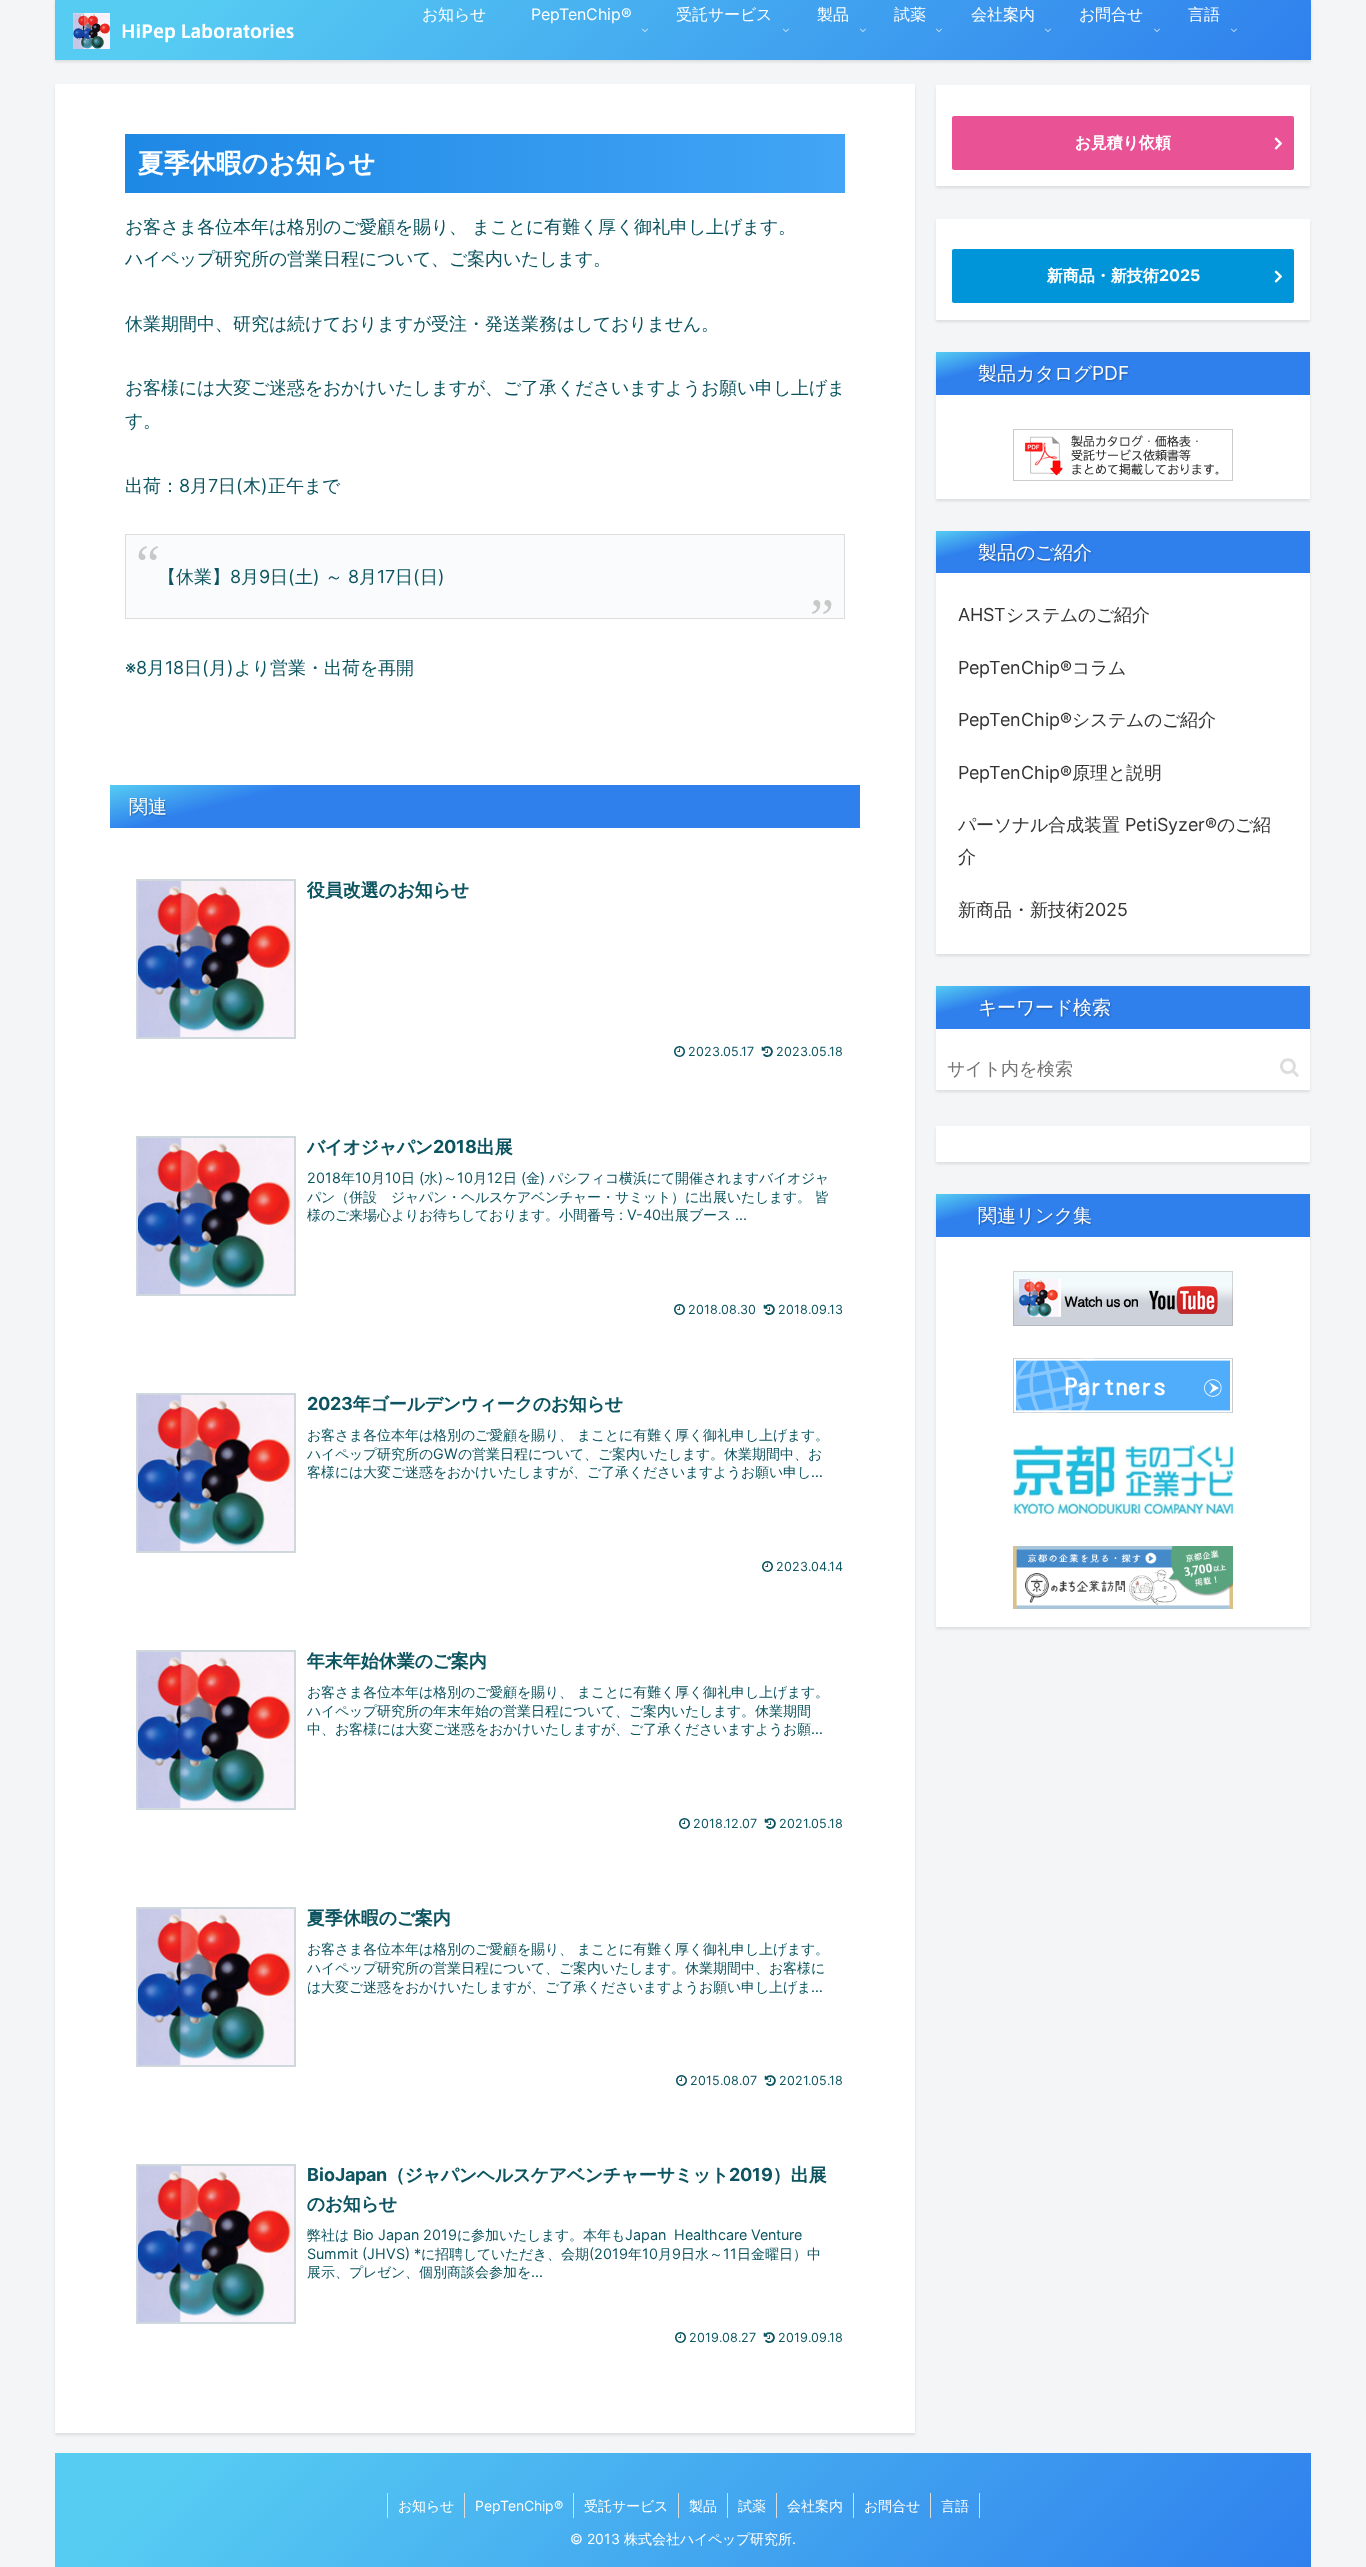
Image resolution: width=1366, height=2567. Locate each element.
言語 (955, 2505)
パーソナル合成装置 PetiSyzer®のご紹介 (1114, 840)
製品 (703, 2505)
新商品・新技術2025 (1123, 275)
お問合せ (892, 2505)
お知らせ (426, 2505)
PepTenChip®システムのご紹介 (1087, 719)
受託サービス (626, 2505)
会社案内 (815, 2505)
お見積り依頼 (1123, 142)
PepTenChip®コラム (1042, 667)
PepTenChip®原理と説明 (1060, 772)
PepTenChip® (519, 2505)
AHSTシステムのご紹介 (1054, 614)
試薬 (752, 2505)
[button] (1289, 1067)
